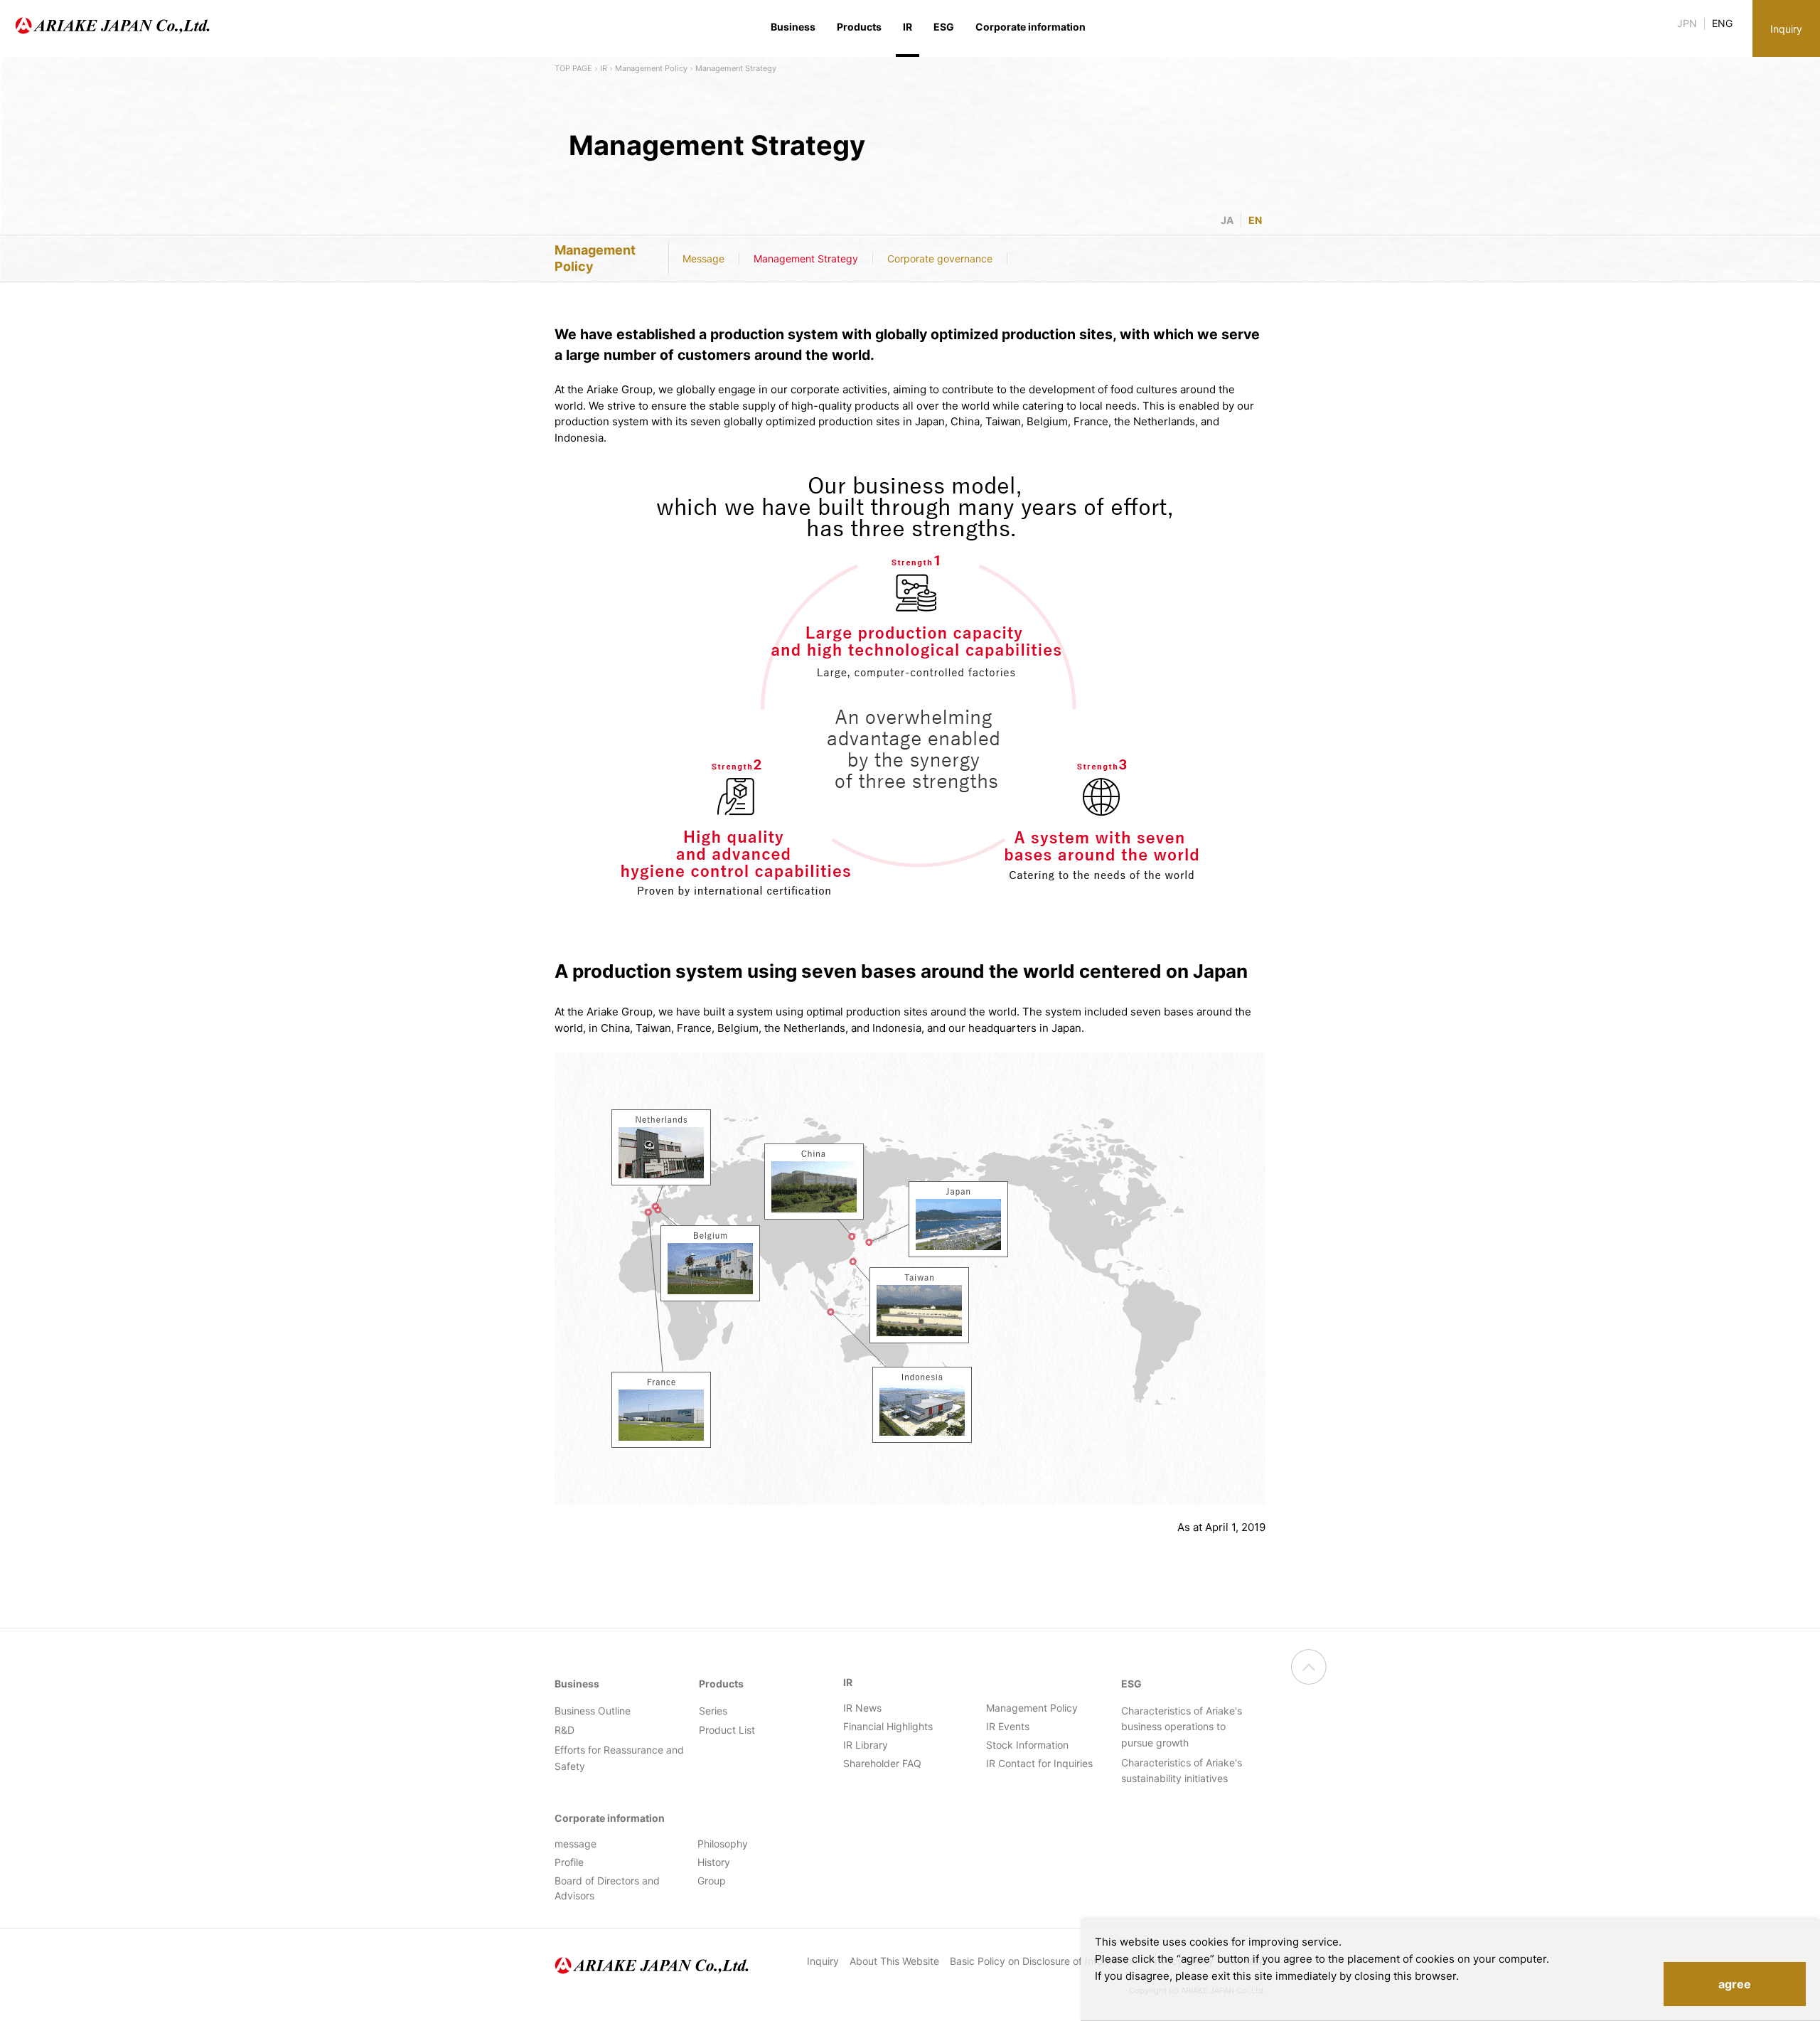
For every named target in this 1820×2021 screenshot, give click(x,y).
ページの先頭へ (1309, 1667)
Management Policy (651, 68)
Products (859, 27)
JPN (1687, 23)
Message (703, 258)
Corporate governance (940, 258)
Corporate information (1031, 27)
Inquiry (1786, 29)
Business (793, 27)
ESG (944, 27)
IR (604, 68)
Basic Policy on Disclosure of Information (1044, 1961)
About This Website (894, 1961)
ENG (1722, 23)
